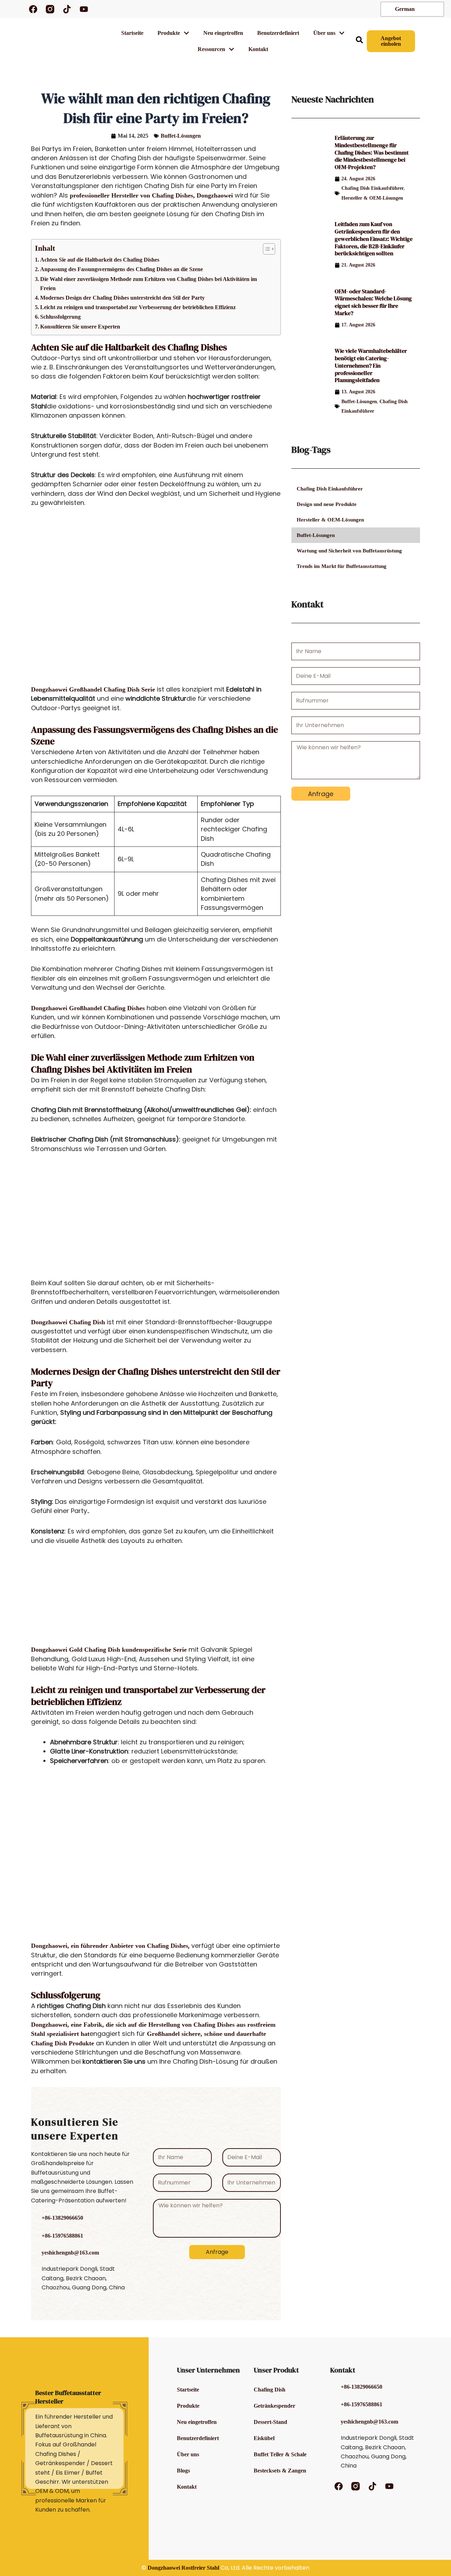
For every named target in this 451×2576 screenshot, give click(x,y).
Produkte (169, 33)
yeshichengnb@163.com (70, 2253)
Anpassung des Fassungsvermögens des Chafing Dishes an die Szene (122, 269)
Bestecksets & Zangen (280, 2471)
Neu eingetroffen (223, 33)
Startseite (132, 33)
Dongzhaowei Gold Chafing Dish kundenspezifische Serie (110, 1650)
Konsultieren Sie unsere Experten (80, 327)
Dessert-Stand (270, 2422)
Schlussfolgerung (60, 317)
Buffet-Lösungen (181, 136)
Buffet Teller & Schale (280, 2454)
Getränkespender (274, 2406)
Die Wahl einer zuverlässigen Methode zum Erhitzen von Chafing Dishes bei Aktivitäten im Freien (149, 284)
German (404, 9)
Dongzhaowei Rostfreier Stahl (183, 2568)
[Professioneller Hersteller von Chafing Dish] (11, 9)
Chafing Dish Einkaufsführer (373, 188)
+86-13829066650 (62, 2218)
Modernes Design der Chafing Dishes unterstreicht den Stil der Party (122, 298)
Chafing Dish (270, 2390)
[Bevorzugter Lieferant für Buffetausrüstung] (73, 41)
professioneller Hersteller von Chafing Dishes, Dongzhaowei (151, 195)
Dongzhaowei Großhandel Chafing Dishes (88, 1008)
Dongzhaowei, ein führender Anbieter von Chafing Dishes (110, 1946)
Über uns (188, 2454)
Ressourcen (211, 49)
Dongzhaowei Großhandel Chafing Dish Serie (94, 689)
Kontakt (258, 49)
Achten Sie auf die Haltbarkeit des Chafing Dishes (100, 260)
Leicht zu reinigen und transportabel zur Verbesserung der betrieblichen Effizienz (138, 307)
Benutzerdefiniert (278, 33)
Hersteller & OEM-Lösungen (372, 198)
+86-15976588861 (62, 2236)
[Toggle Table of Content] (265, 249)
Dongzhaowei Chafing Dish (68, 1322)
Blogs (183, 2471)
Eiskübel (264, 2438)
